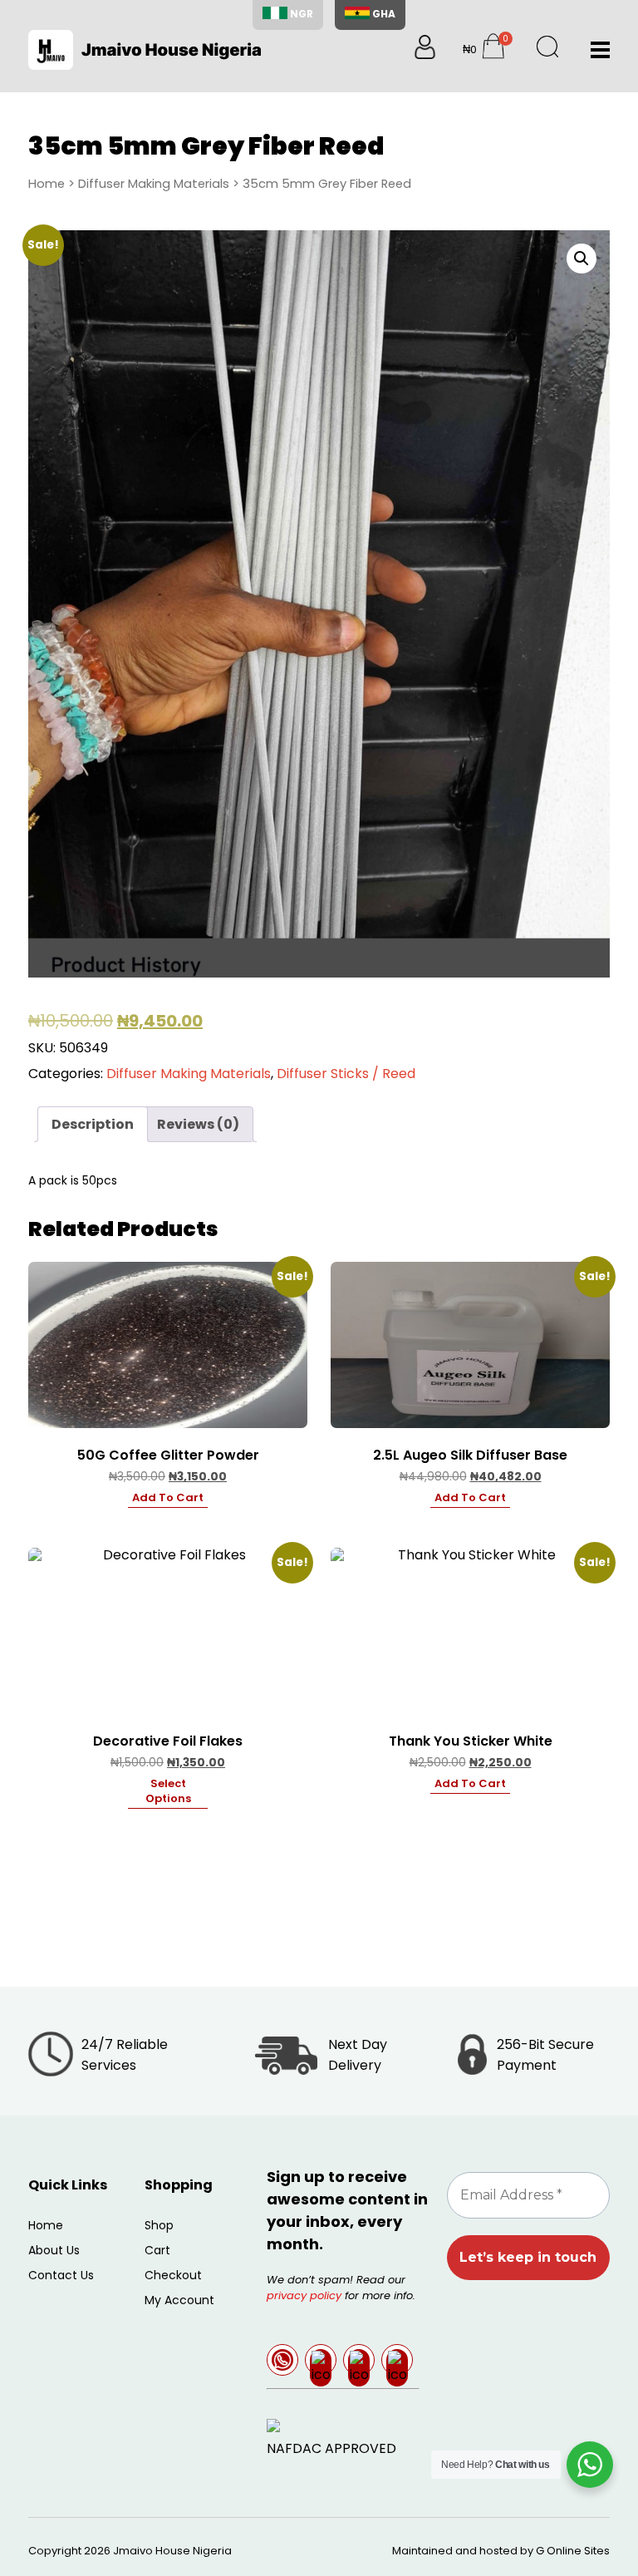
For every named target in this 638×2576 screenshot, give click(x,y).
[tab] (93, 1124)
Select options (168, 1791)
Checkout (173, 2275)
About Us (54, 2250)
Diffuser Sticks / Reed (346, 1074)
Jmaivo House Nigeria (172, 2551)
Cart (157, 2250)
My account (179, 2300)
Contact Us (61, 2275)
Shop (159, 2225)
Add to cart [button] (168, 1498)
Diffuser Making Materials (154, 184)
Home (47, 184)
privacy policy (304, 2295)
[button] (582, 259)
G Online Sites (573, 2551)
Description (93, 1124)
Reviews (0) (198, 1124)
